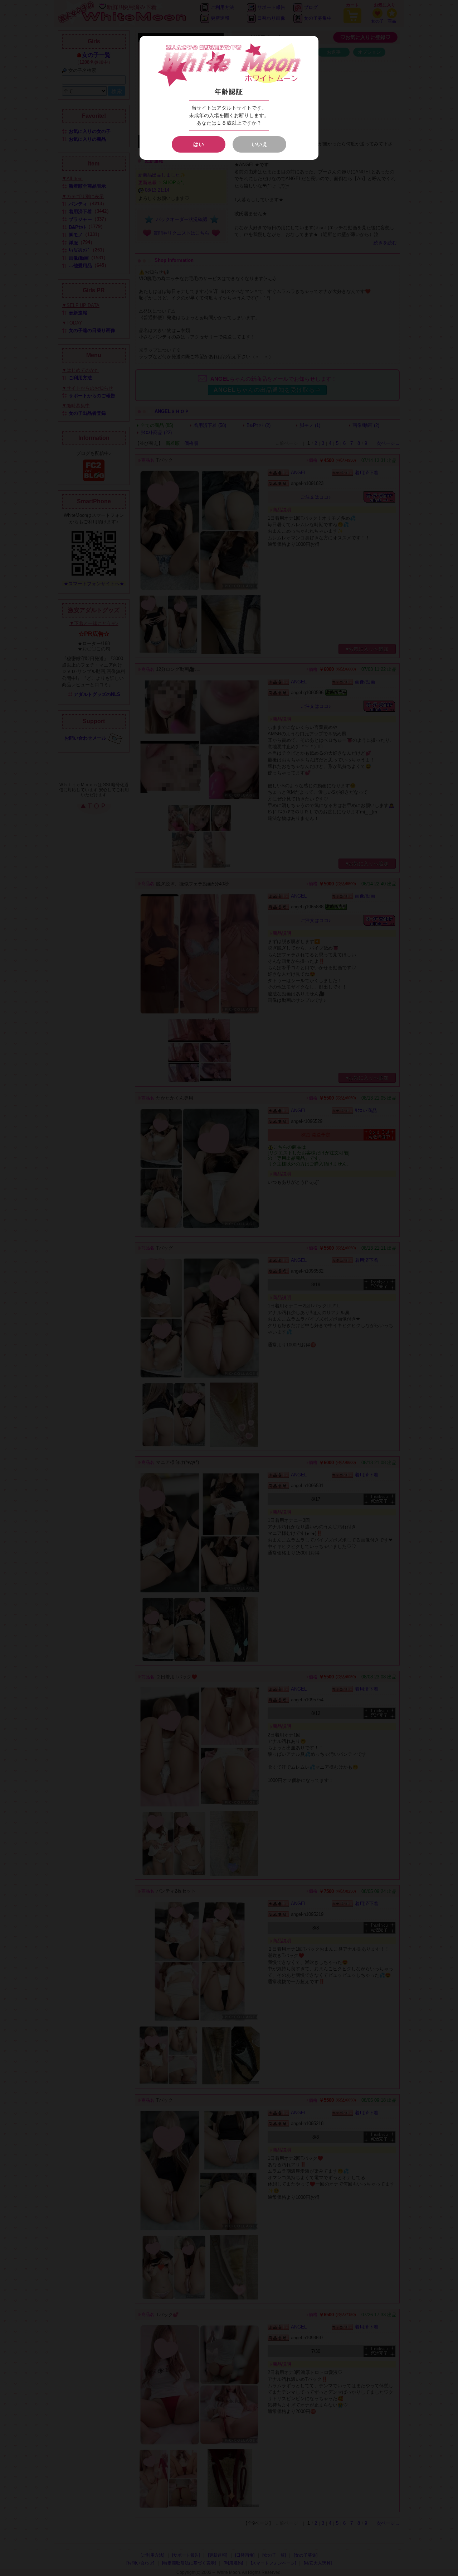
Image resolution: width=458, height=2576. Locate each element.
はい (199, 144)
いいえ (260, 144)
